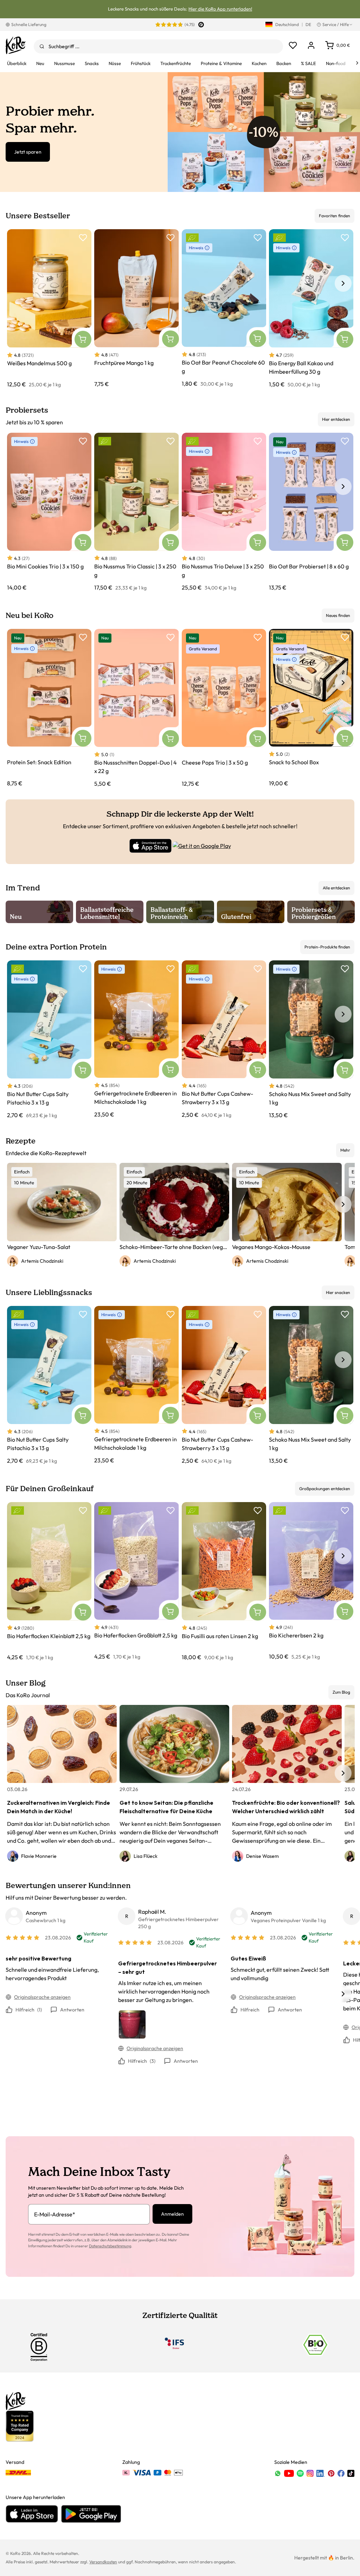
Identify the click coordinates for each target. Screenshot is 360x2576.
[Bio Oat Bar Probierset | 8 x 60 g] (311, 512)
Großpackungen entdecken (325, 1489)
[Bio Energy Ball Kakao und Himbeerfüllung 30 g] (311, 309)
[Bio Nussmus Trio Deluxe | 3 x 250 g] (224, 512)
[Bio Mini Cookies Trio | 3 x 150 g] (49, 512)
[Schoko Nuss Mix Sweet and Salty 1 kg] (311, 1040)
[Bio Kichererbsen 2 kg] (311, 1581)
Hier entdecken (336, 419)
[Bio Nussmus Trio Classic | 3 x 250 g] (136, 512)
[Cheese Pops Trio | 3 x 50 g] (224, 708)
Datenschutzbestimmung (110, 2246)
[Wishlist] (293, 45)
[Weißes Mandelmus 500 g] (49, 309)
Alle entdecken (336, 888)
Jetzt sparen (28, 152)
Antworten (72, 2010)
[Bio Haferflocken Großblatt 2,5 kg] (136, 1581)
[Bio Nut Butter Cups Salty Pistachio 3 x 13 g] (49, 1040)
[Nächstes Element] (343, 283)
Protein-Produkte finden (327, 947)
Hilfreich (29, 2010)
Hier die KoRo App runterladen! (220, 9)
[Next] (357, 63)
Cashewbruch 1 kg (46, 1920)
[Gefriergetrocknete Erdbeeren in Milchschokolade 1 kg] (136, 1040)
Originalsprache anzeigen (42, 1997)
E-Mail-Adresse (55, 2214)
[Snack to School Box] (311, 708)
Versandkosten (103, 2562)
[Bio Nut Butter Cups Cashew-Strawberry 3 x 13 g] (224, 1040)
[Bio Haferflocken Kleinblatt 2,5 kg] (49, 1582)
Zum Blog (341, 1692)
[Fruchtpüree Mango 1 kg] (136, 309)
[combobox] (158, 46)
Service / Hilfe (336, 24)
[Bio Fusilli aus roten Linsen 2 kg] (224, 1582)
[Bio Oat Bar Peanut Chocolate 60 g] (224, 308)
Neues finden (338, 615)
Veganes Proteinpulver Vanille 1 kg (288, 1920)
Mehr (345, 1150)
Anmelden (172, 2214)
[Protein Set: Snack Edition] (49, 708)
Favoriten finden (335, 216)
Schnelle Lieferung (29, 24)
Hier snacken (338, 1292)
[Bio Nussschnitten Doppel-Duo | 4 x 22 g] (136, 708)
